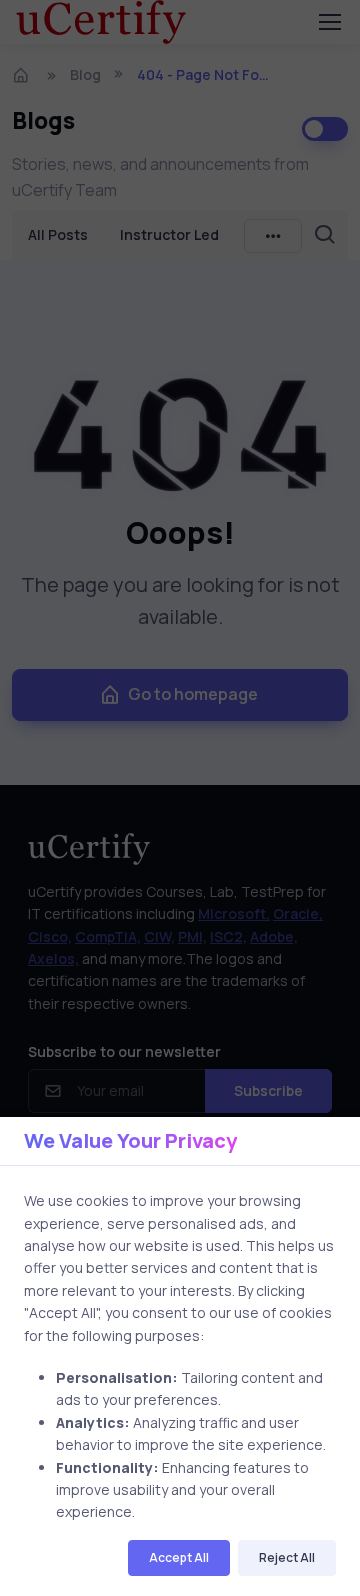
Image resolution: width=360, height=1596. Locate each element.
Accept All (179, 1557)
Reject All (287, 1557)
